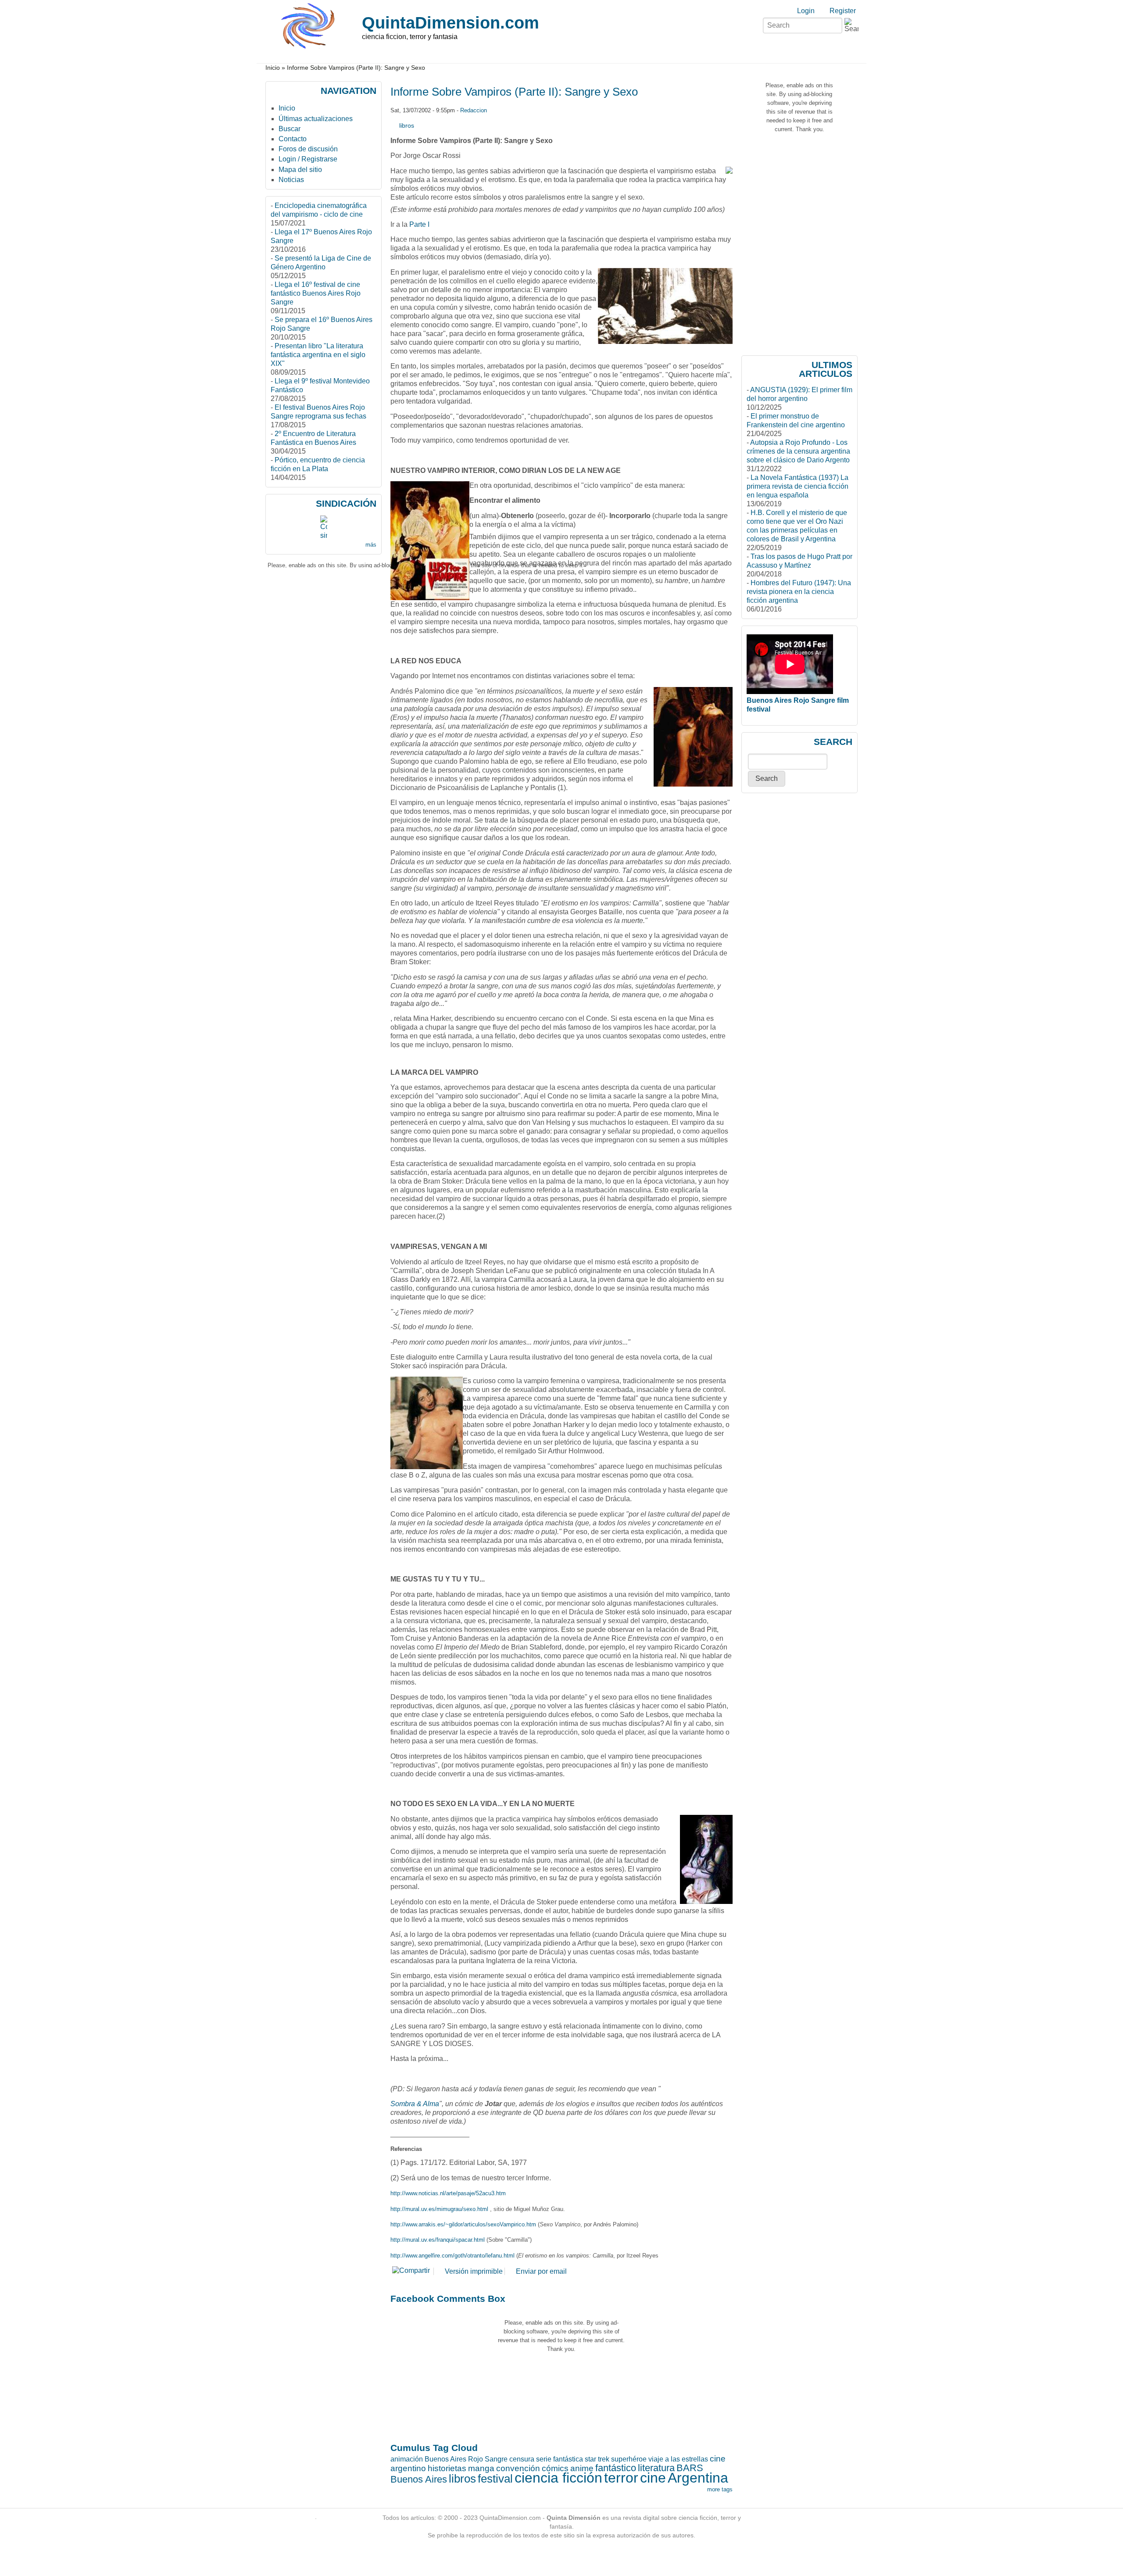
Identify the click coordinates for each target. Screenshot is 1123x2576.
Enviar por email (541, 2271)
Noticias (291, 180)
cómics (555, 2468)
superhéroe (629, 2459)
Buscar (290, 129)
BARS (690, 2468)
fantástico (616, 2468)
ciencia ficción (558, 2478)
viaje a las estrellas (678, 2459)
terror (621, 2478)
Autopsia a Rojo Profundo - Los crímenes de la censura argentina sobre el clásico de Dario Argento (798, 451)
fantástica (568, 2459)
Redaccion (474, 110)
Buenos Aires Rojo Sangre (466, 2459)
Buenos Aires (419, 2479)
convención (518, 2468)
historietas (447, 2468)
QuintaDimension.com (451, 23)
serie (544, 2459)
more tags (720, 2489)
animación (407, 2459)
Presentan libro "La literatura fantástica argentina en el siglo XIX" (318, 355)
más (371, 545)
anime (582, 2468)
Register (843, 11)
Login (806, 11)
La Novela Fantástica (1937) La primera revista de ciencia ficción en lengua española (798, 486)
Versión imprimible (474, 2271)
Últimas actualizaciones (316, 119)
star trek (597, 2459)
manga (481, 2468)
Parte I (419, 224)
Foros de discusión (308, 149)
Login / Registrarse (308, 159)
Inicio (273, 68)
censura (522, 2459)
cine (653, 2478)
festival (495, 2479)
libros (407, 125)
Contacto (293, 139)
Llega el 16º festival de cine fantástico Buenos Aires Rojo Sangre (316, 293)
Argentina (698, 2478)
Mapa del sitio (300, 170)
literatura (656, 2468)
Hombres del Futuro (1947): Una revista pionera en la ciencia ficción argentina (799, 592)
